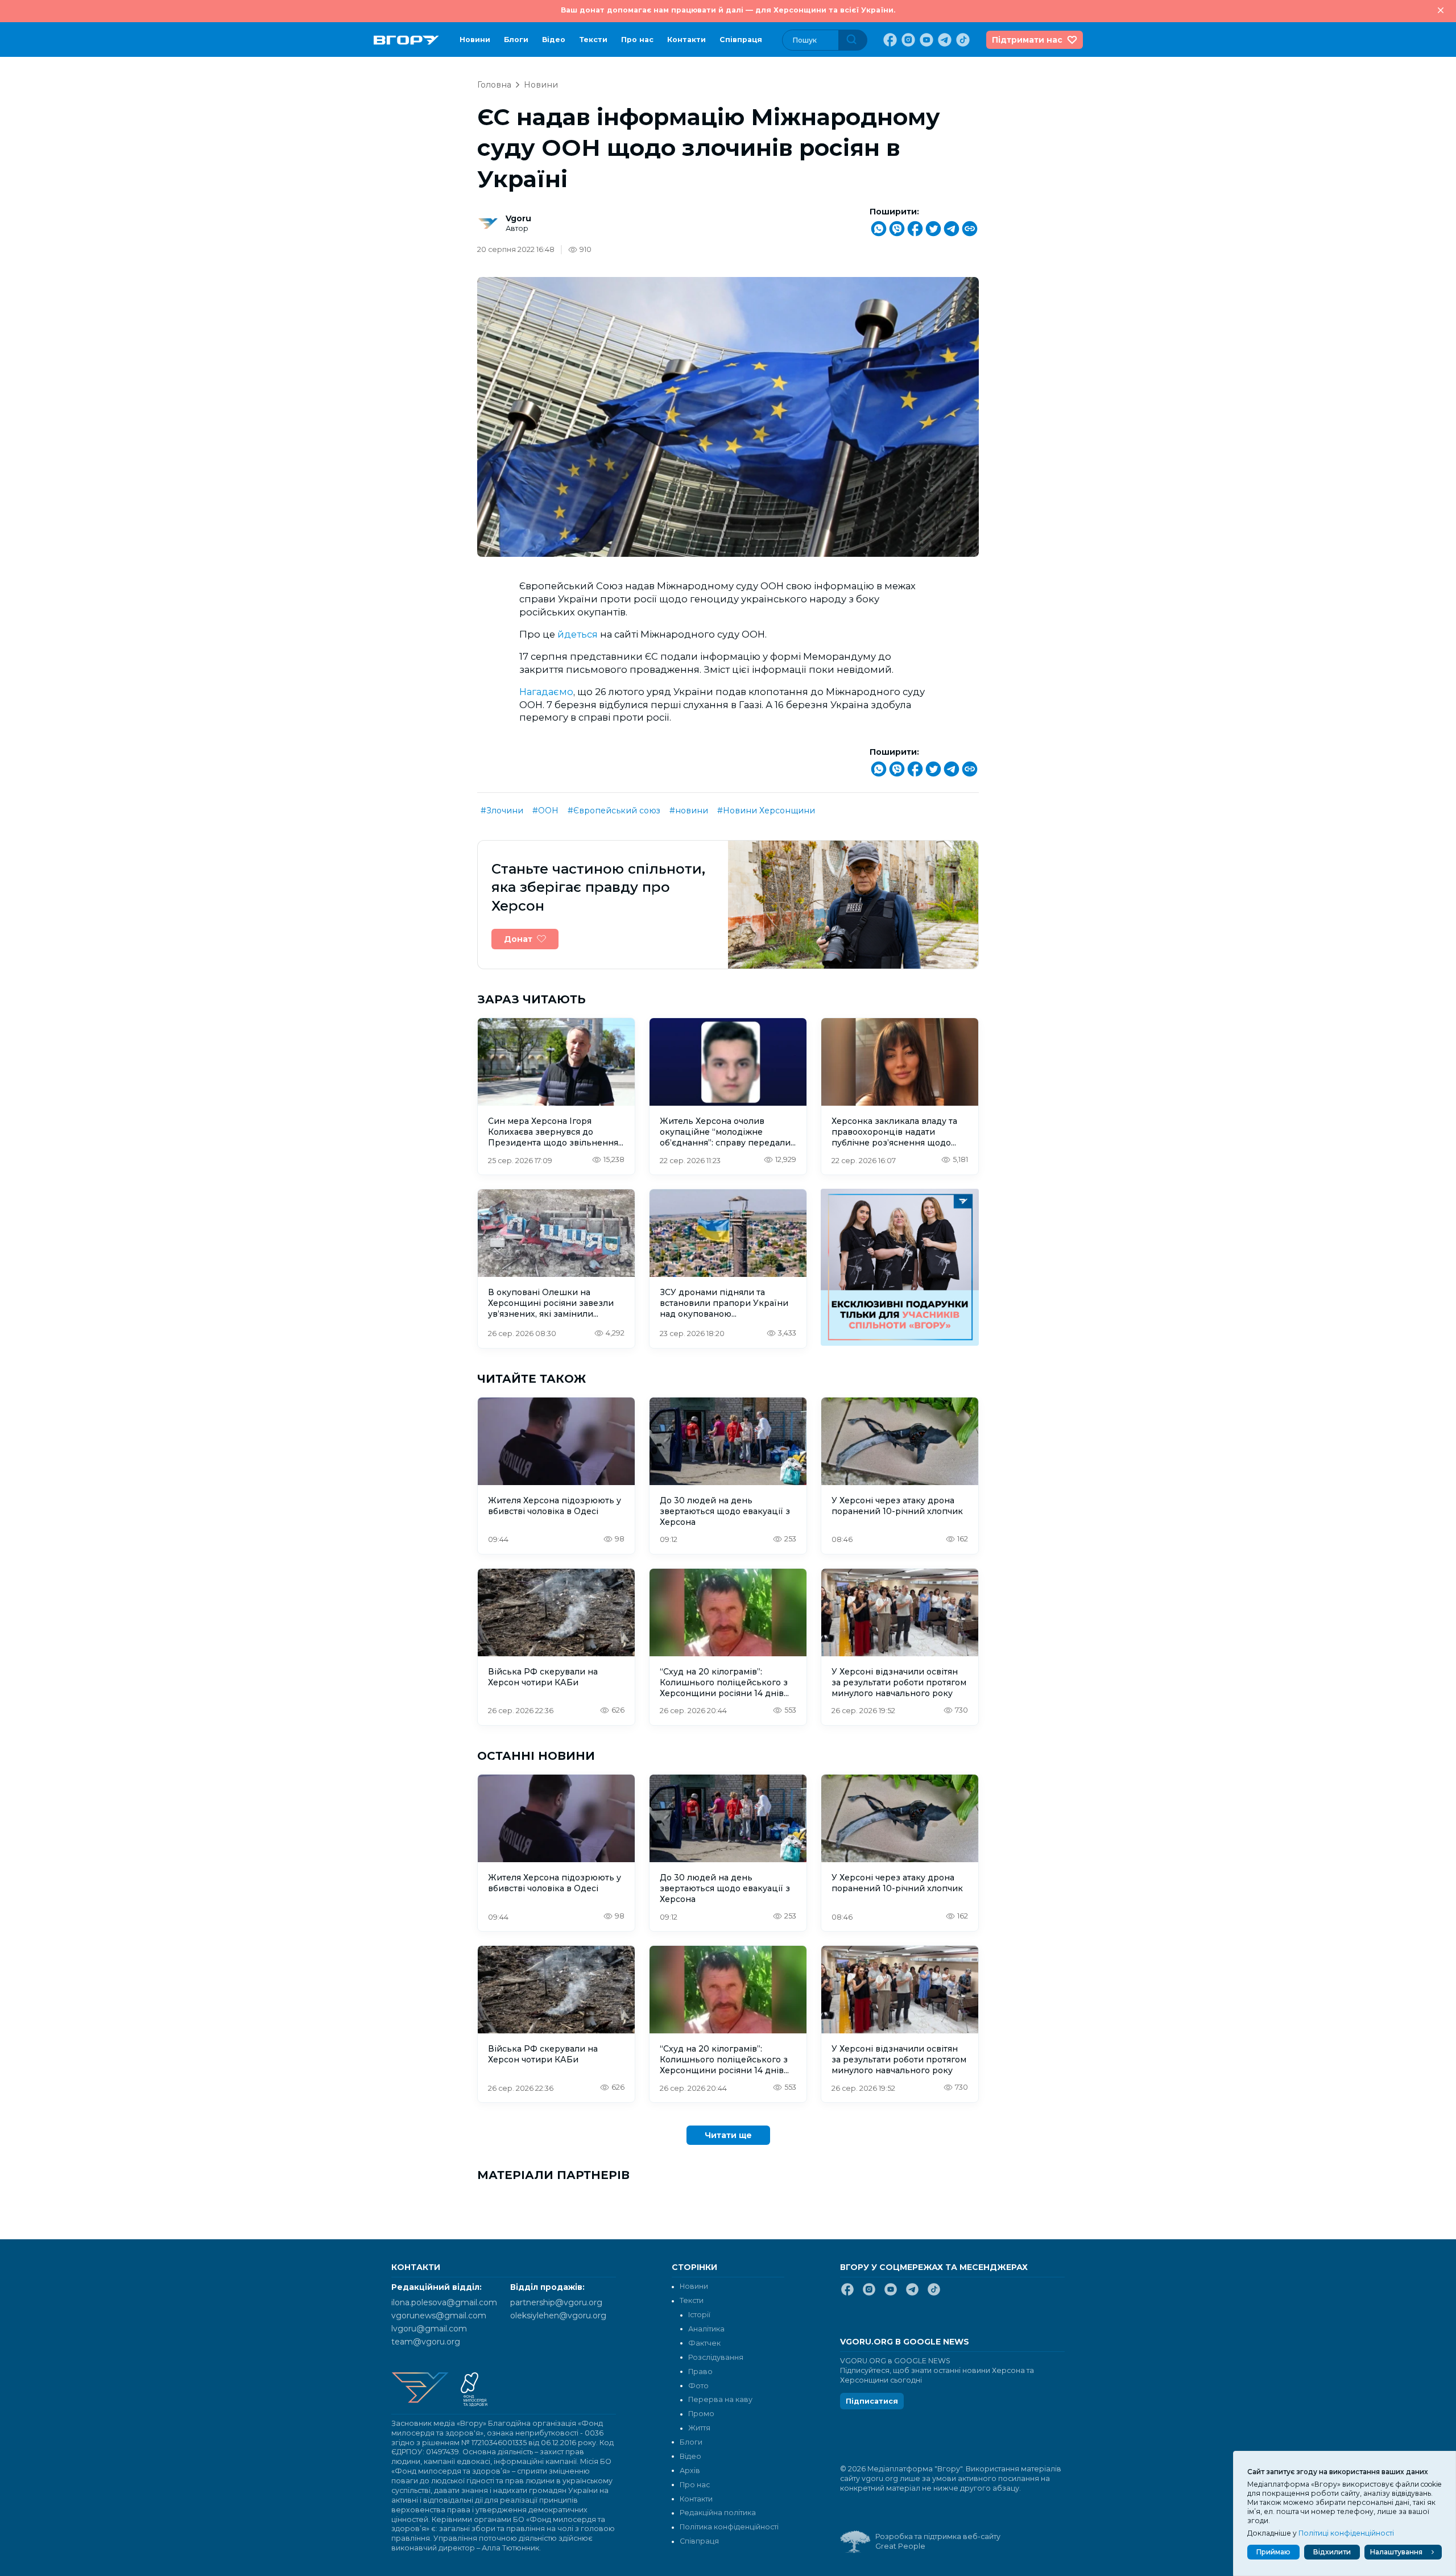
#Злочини (502, 811)
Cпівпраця (741, 40)
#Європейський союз (614, 811)
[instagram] (907, 40)
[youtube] (925, 40)
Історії (699, 2315)
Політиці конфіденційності (1346, 2533)
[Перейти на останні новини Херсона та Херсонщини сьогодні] (406, 40)
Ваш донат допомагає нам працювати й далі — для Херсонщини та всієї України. (728, 10)
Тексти (593, 40)
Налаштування (1396, 2552)
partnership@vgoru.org (556, 2302)
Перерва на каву (720, 2399)
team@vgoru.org (426, 2342)
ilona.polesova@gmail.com (444, 2302)
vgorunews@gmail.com (439, 2315)
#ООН (545, 811)
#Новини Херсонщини (766, 811)
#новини (689, 811)
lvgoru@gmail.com (429, 2329)
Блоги (516, 40)
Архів (690, 2470)
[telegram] (944, 40)
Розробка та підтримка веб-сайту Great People (938, 2541)
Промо (701, 2414)
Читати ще (728, 2135)
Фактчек (704, 2343)
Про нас (637, 40)
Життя (699, 2428)
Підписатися (872, 2401)
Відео (554, 40)
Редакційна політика (718, 2513)
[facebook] (889, 40)
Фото (698, 2386)
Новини (475, 40)
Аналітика (706, 2329)
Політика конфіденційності (729, 2527)
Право (700, 2372)
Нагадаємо (546, 692)
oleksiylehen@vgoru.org (558, 2315)
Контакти (686, 40)
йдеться (578, 634)
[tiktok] (962, 40)
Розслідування (716, 2357)
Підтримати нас (1027, 40)
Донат (518, 939)
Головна (494, 85)
